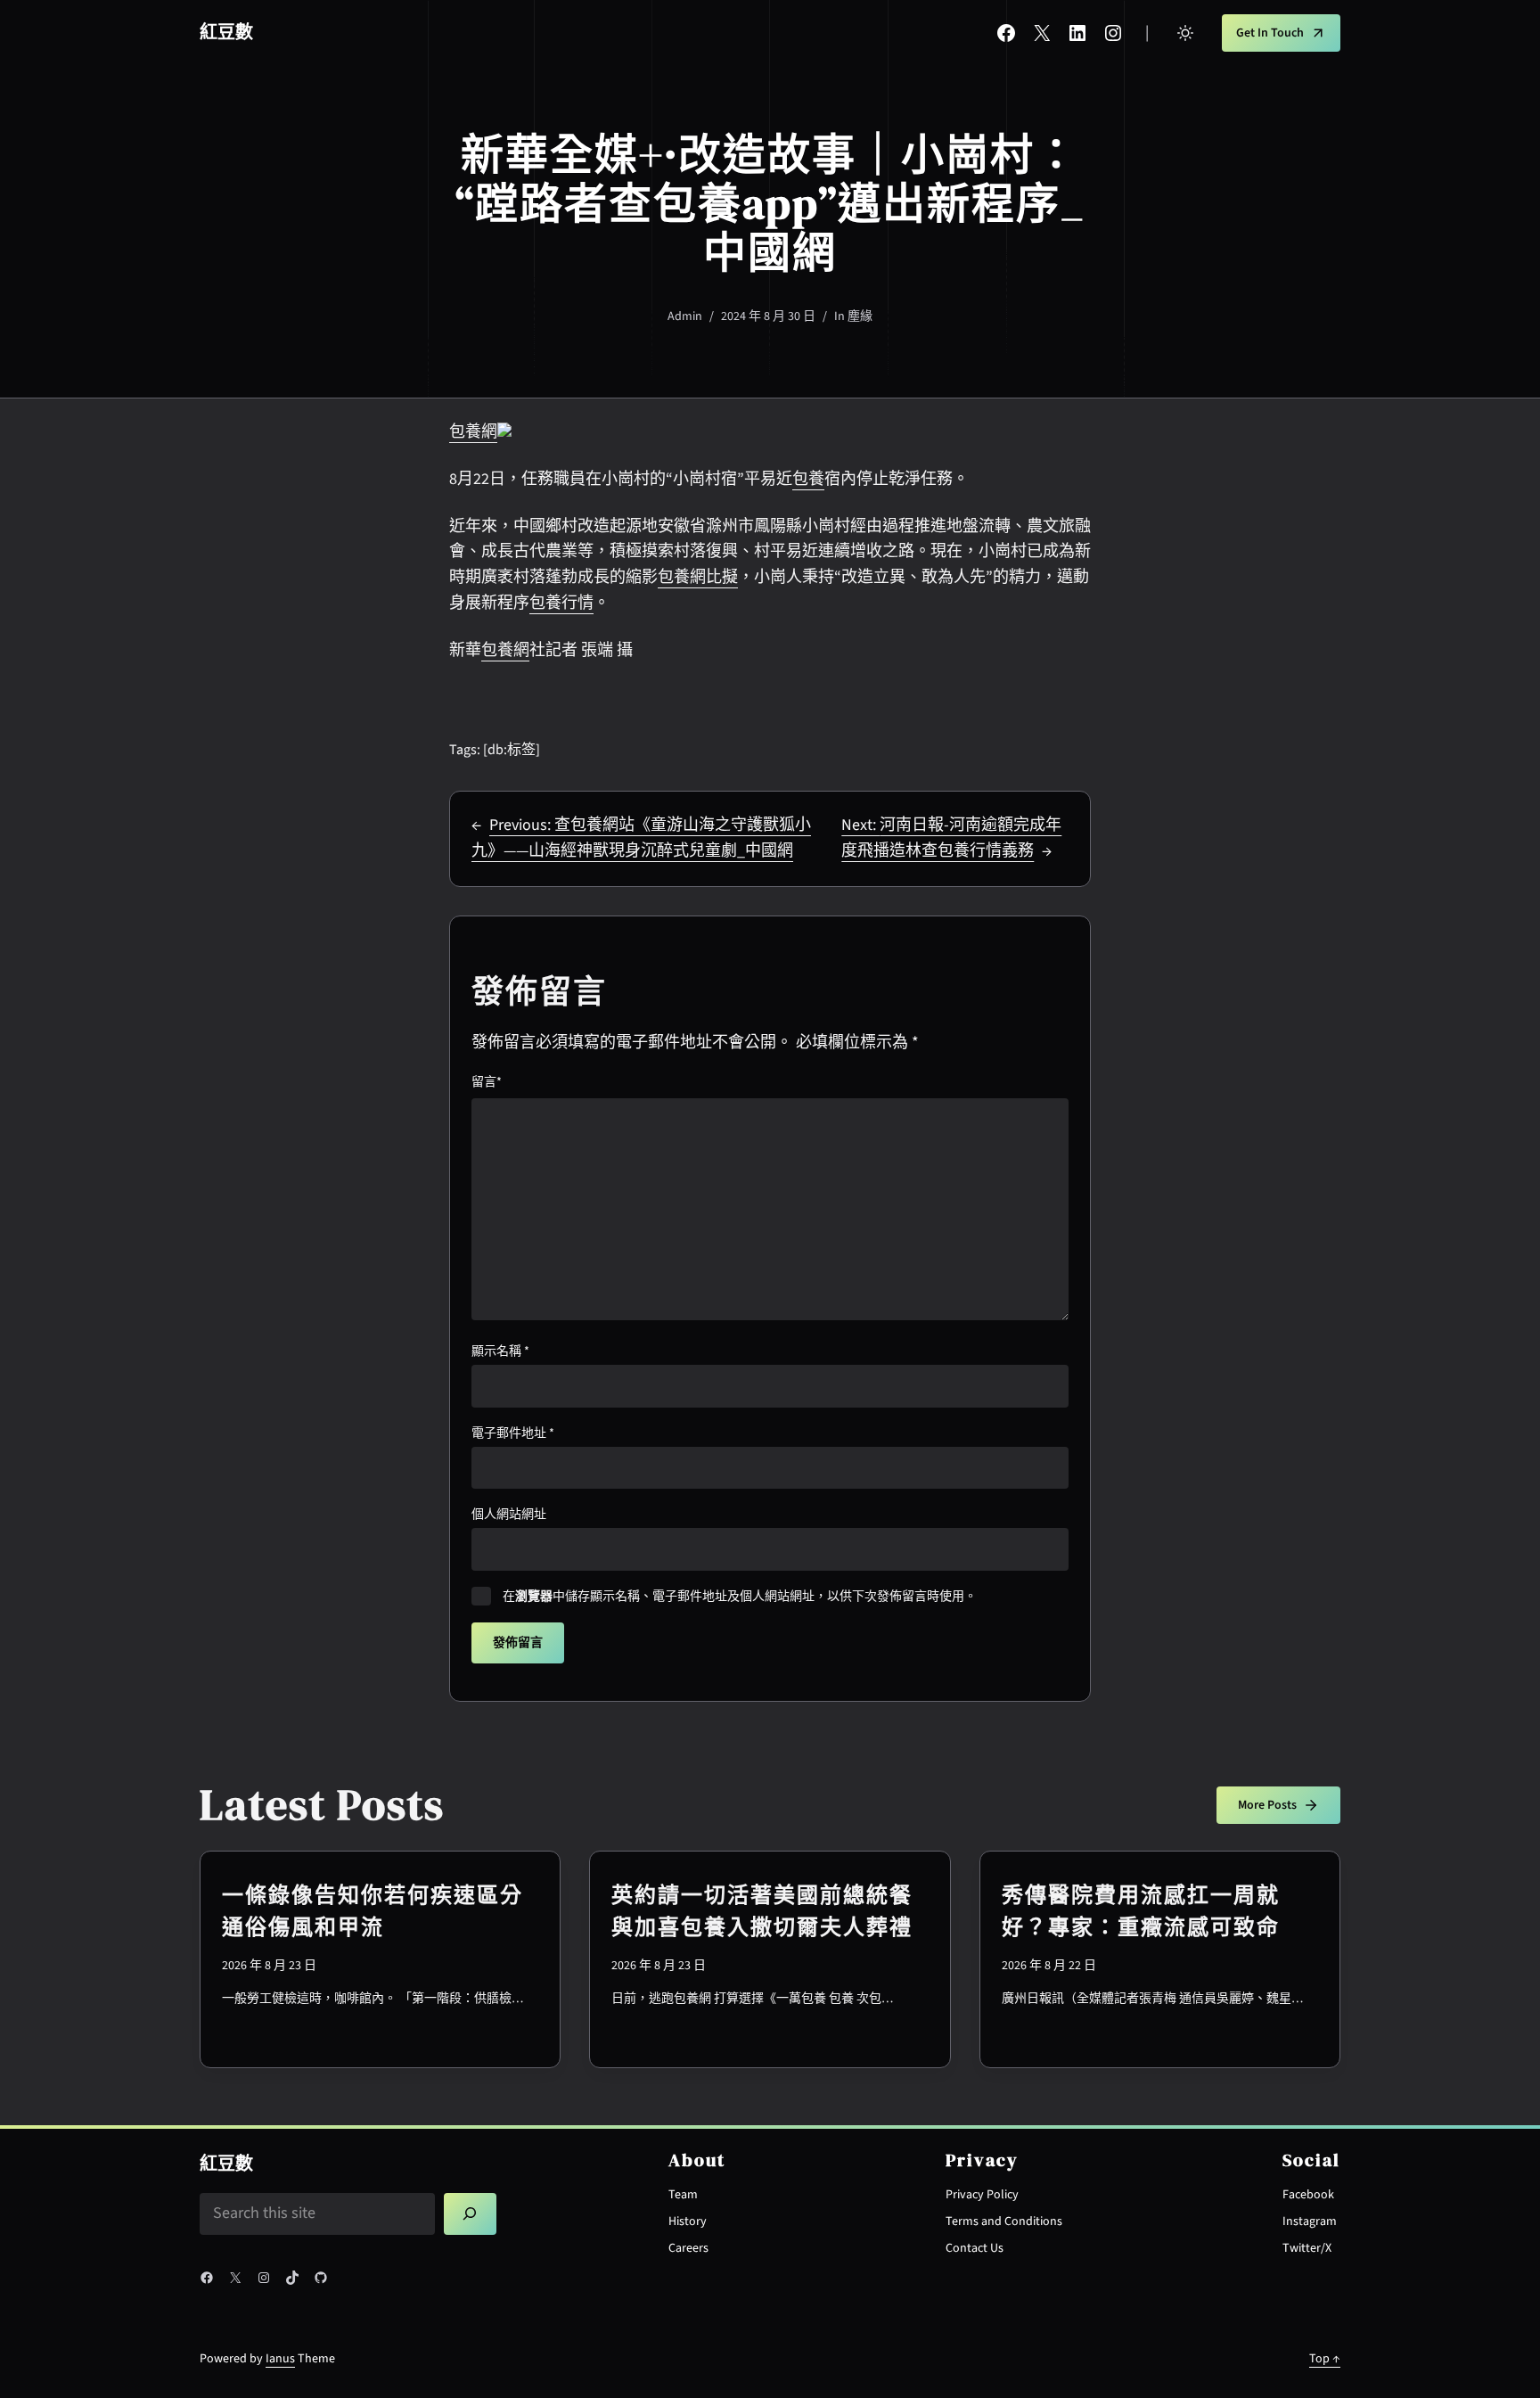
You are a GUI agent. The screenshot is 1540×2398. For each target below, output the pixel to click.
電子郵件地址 (513, 1433)
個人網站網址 (509, 1515)
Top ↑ (1325, 2359)
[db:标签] (512, 750)
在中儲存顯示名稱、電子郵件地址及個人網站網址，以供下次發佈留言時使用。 (740, 1597)
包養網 (473, 432)
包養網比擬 (698, 577)
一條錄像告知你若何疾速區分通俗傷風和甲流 (373, 1911)
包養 (808, 479)
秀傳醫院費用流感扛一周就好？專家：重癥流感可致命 (1141, 1911)
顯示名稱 (500, 1351)
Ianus (280, 2359)
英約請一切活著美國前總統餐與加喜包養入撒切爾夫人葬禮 (762, 1911)
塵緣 (860, 316)
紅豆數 (226, 33)
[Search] (471, 2214)
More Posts (1267, 1805)
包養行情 (561, 603)
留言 (487, 1082)
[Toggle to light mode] (1185, 33)
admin (685, 316)
